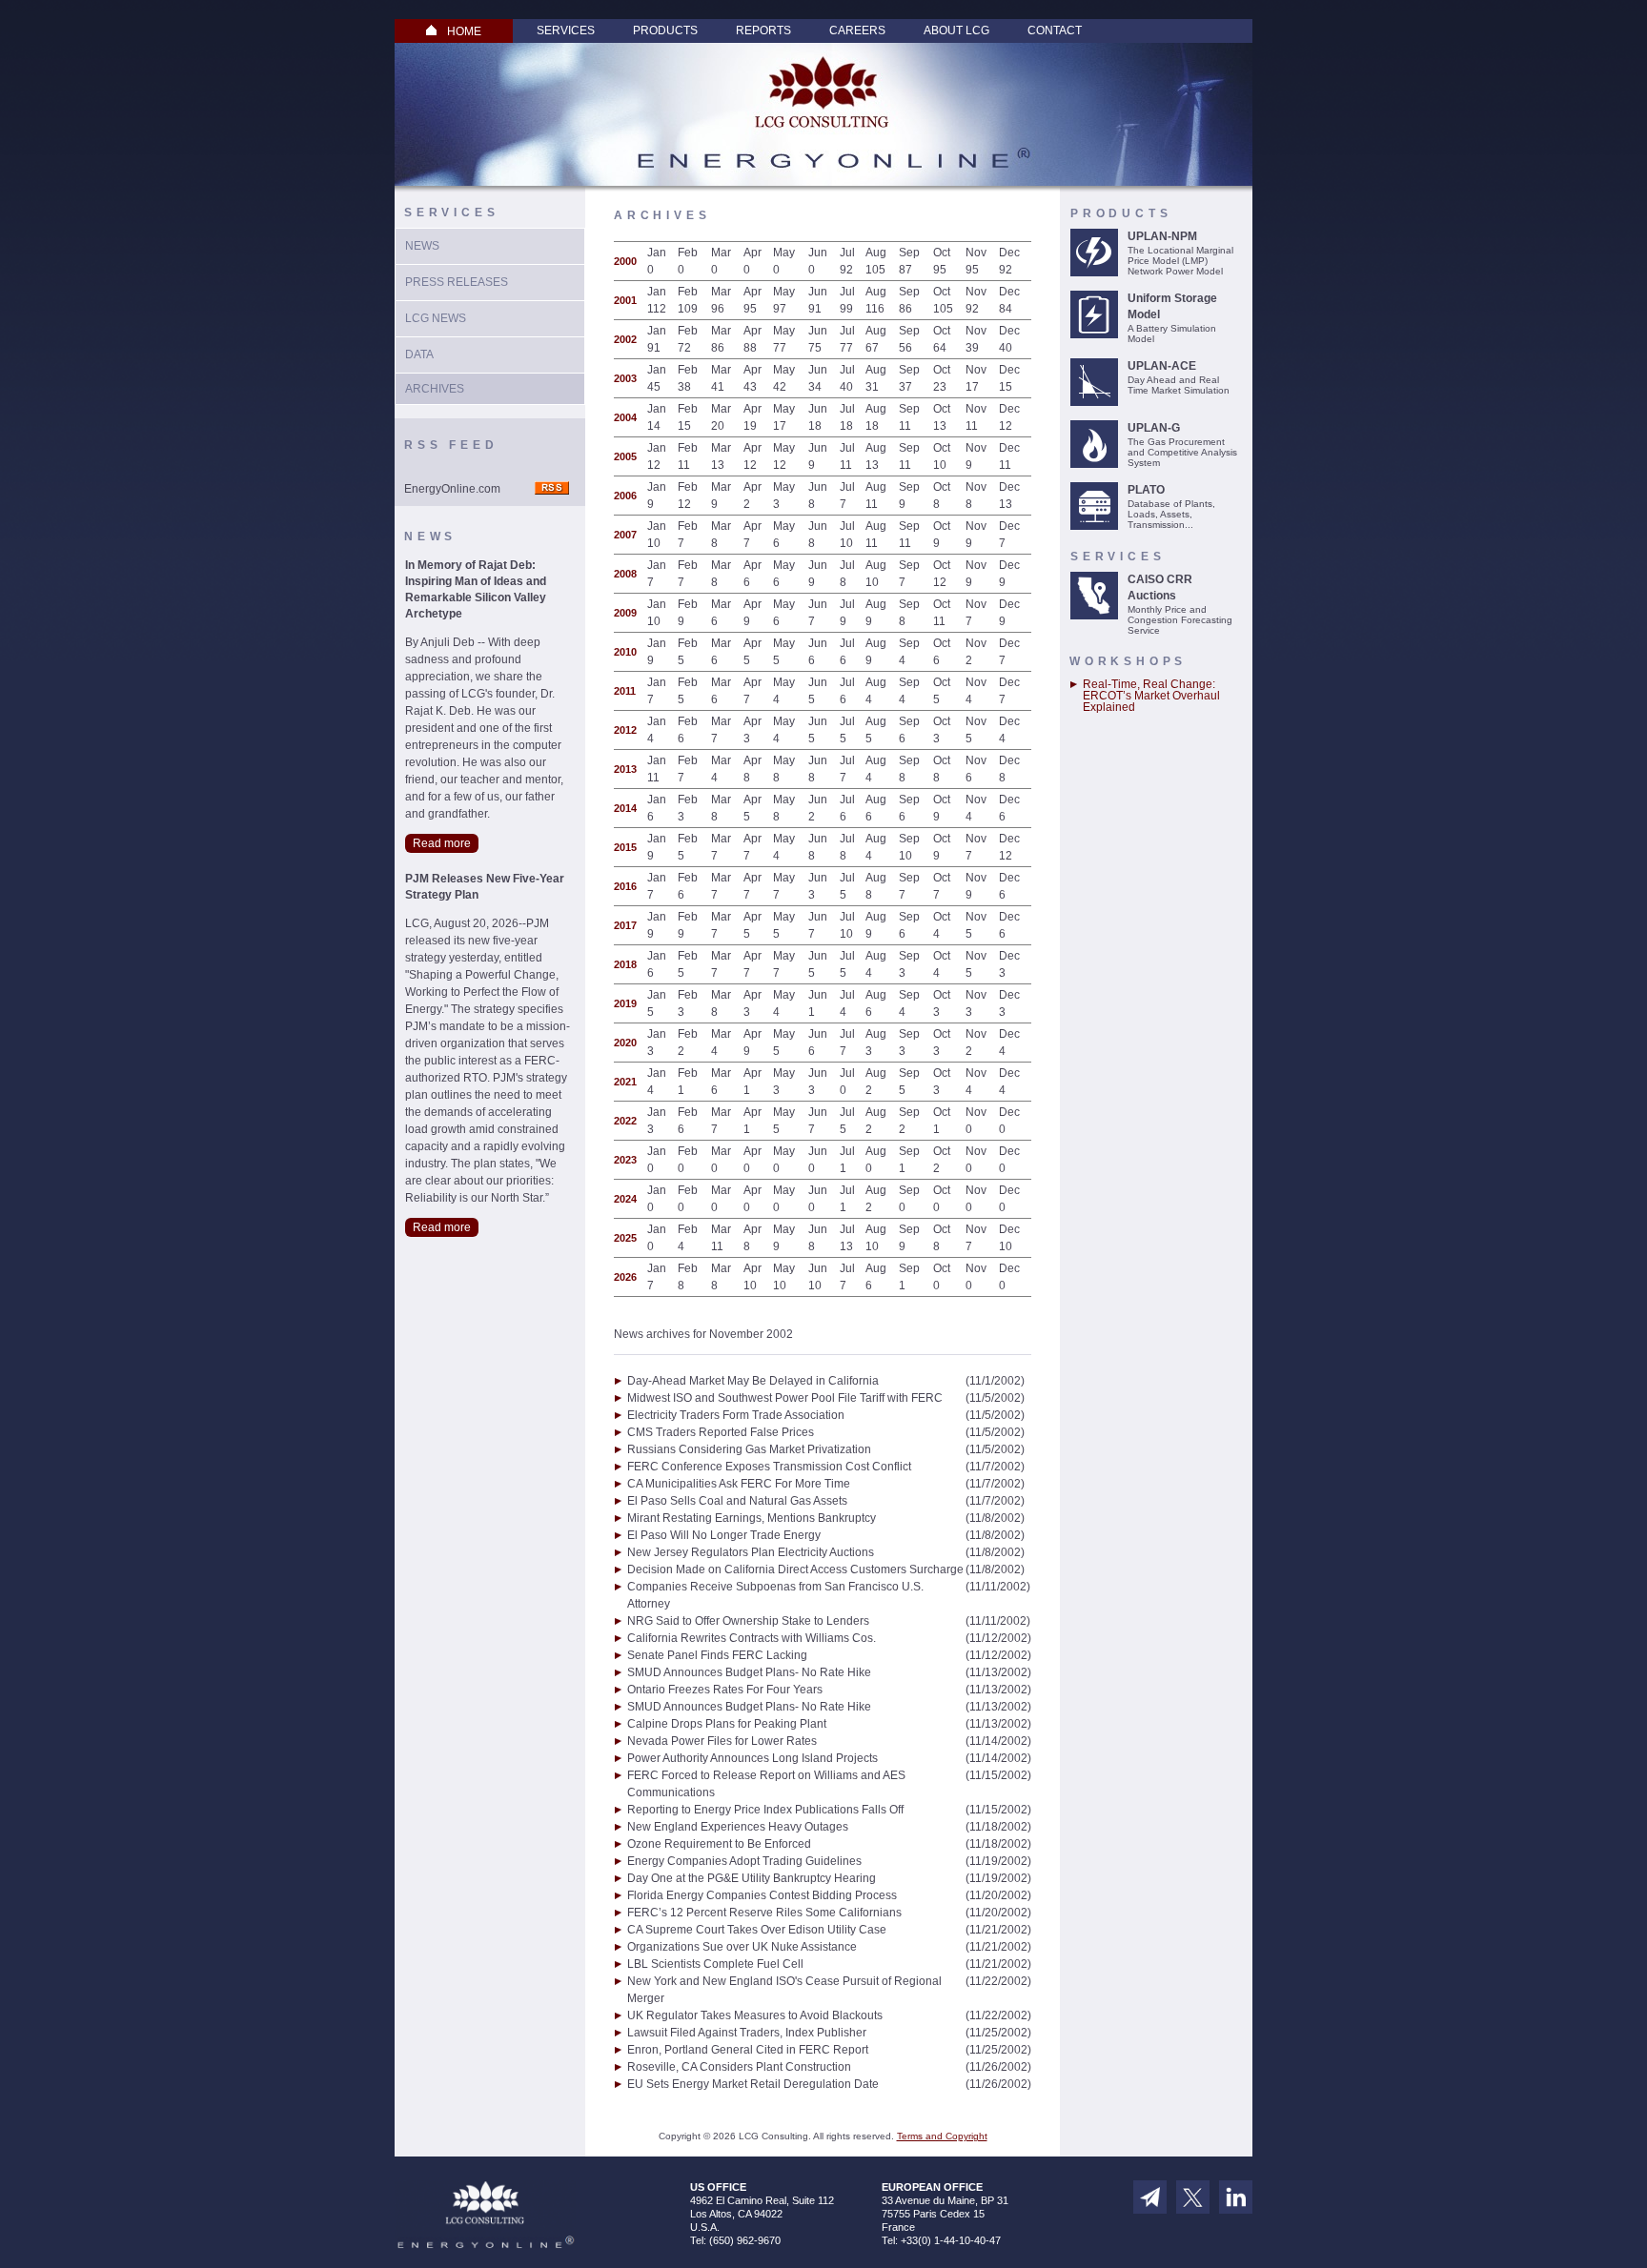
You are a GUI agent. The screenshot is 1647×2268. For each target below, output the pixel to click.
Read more (442, 843)
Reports (763, 30)
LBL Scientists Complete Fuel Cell (715, 1964)
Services (566, 30)
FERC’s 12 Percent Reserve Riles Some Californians (764, 1913)
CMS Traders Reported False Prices (721, 1432)
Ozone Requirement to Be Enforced (719, 1844)
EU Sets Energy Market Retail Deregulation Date (753, 2084)
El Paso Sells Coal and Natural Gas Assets (737, 1501)
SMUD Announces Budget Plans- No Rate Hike (749, 1672)
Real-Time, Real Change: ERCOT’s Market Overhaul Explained (1151, 696)
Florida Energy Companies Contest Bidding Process (762, 1895)
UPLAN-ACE (1162, 366)
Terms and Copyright (942, 2136)
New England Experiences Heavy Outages (738, 1827)
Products (665, 30)
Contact (1055, 30)
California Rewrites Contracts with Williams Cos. (752, 1638)
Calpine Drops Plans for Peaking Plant (727, 1724)
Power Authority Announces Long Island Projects (752, 1758)
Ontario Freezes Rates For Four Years (725, 1690)
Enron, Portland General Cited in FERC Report (748, 2050)
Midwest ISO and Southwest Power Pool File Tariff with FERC (785, 1398)
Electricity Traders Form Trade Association (736, 1415)
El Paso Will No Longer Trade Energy (724, 1535)
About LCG (956, 30)
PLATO (1146, 490)
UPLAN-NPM (1162, 236)
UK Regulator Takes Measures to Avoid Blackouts (755, 2015)
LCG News (436, 318)
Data (419, 354)
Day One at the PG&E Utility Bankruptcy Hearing (752, 1878)
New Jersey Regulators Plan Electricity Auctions (751, 1552)
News (422, 246)
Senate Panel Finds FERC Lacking (717, 1655)
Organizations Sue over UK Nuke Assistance (742, 1947)
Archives (435, 389)
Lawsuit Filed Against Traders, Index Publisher (747, 2033)
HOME (464, 31)
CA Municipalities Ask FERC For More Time (739, 1484)
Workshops (1128, 661)
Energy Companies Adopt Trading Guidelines (744, 1861)
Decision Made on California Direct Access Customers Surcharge (795, 1569)
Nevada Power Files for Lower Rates (722, 1741)
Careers (857, 30)
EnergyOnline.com (452, 489)
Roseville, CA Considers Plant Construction (739, 2067)
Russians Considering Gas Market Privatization (749, 1449)
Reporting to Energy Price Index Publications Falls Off (765, 1810)
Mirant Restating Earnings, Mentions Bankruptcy (752, 1518)
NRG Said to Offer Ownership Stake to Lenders (748, 1621)
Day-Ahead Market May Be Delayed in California (753, 1381)
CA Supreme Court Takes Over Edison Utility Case (757, 1930)
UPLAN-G (1154, 428)
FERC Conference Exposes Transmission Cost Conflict (769, 1467)
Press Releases (457, 282)
